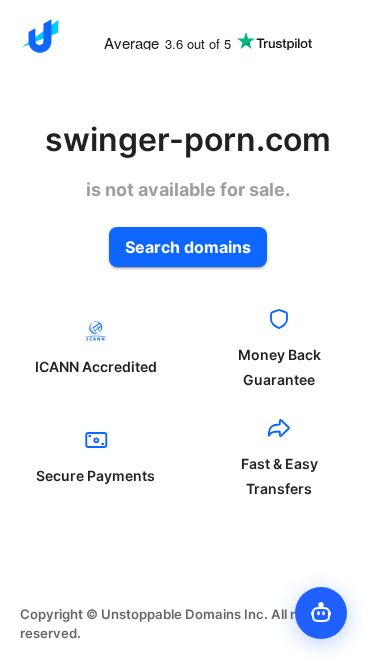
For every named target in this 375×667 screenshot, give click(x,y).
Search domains (188, 247)
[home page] (40, 36)
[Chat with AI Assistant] (321, 613)
